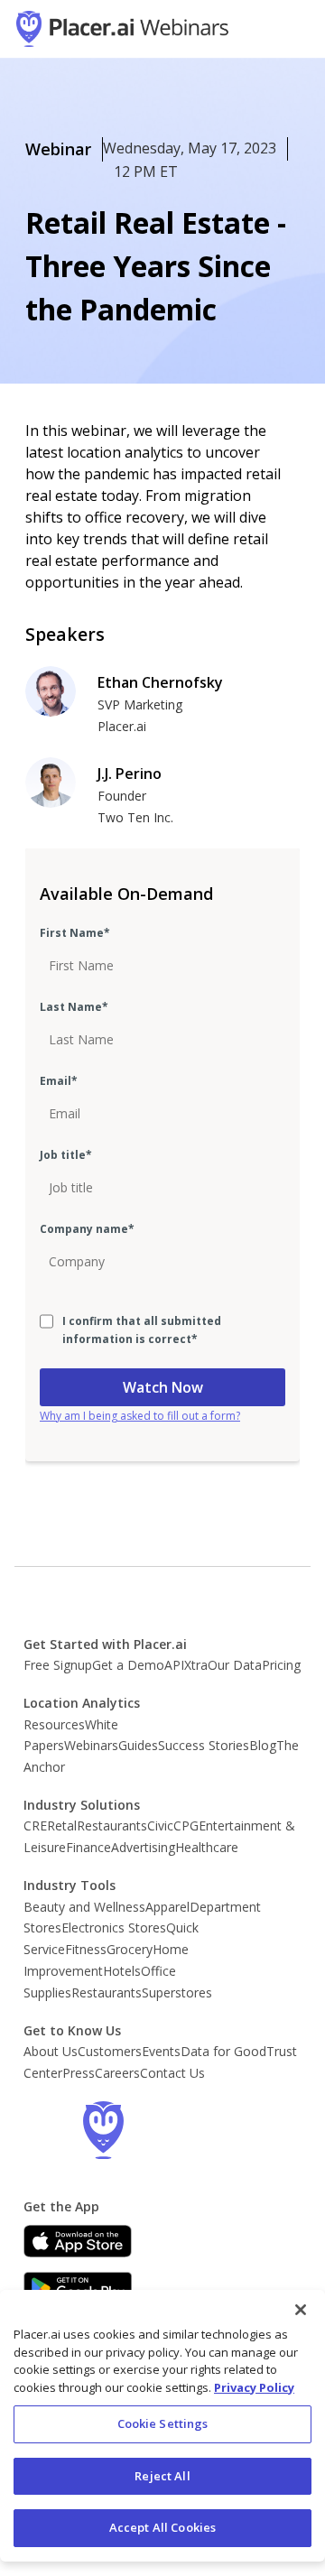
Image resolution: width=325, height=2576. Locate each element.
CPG (186, 1825)
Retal (62, 1825)
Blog (263, 1745)
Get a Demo (128, 1665)
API (174, 1665)
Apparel (167, 1907)
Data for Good (223, 2051)
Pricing (281, 1665)
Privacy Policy (254, 2387)
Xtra (196, 1665)
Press (79, 2073)
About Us (51, 2051)
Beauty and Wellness (84, 1907)
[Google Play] (78, 2288)
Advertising (143, 1847)
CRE (35, 1825)
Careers (117, 2073)
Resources (54, 1724)
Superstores (177, 1992)
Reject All (162, 2476)
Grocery (130, 1949)
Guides (138, 1745)
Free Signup (58, 1665)
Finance (88, 1847)
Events (161, 2051)
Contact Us (172, 2073)
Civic (160, 1825)
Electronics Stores (114, 1927)
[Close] (301, 2310)
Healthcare (207, 1847)
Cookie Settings (163, 2423)
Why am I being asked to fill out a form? (140, 1416)
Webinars (91, 1745)
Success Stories (204, 1745)
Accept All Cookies (162, 2527)
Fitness (86, 1949)
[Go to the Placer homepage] (103, 2130)
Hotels (122, 1971)
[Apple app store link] (78, 2241)
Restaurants (112, 1825)
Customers (110, 2051)
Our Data (235, 1665)
